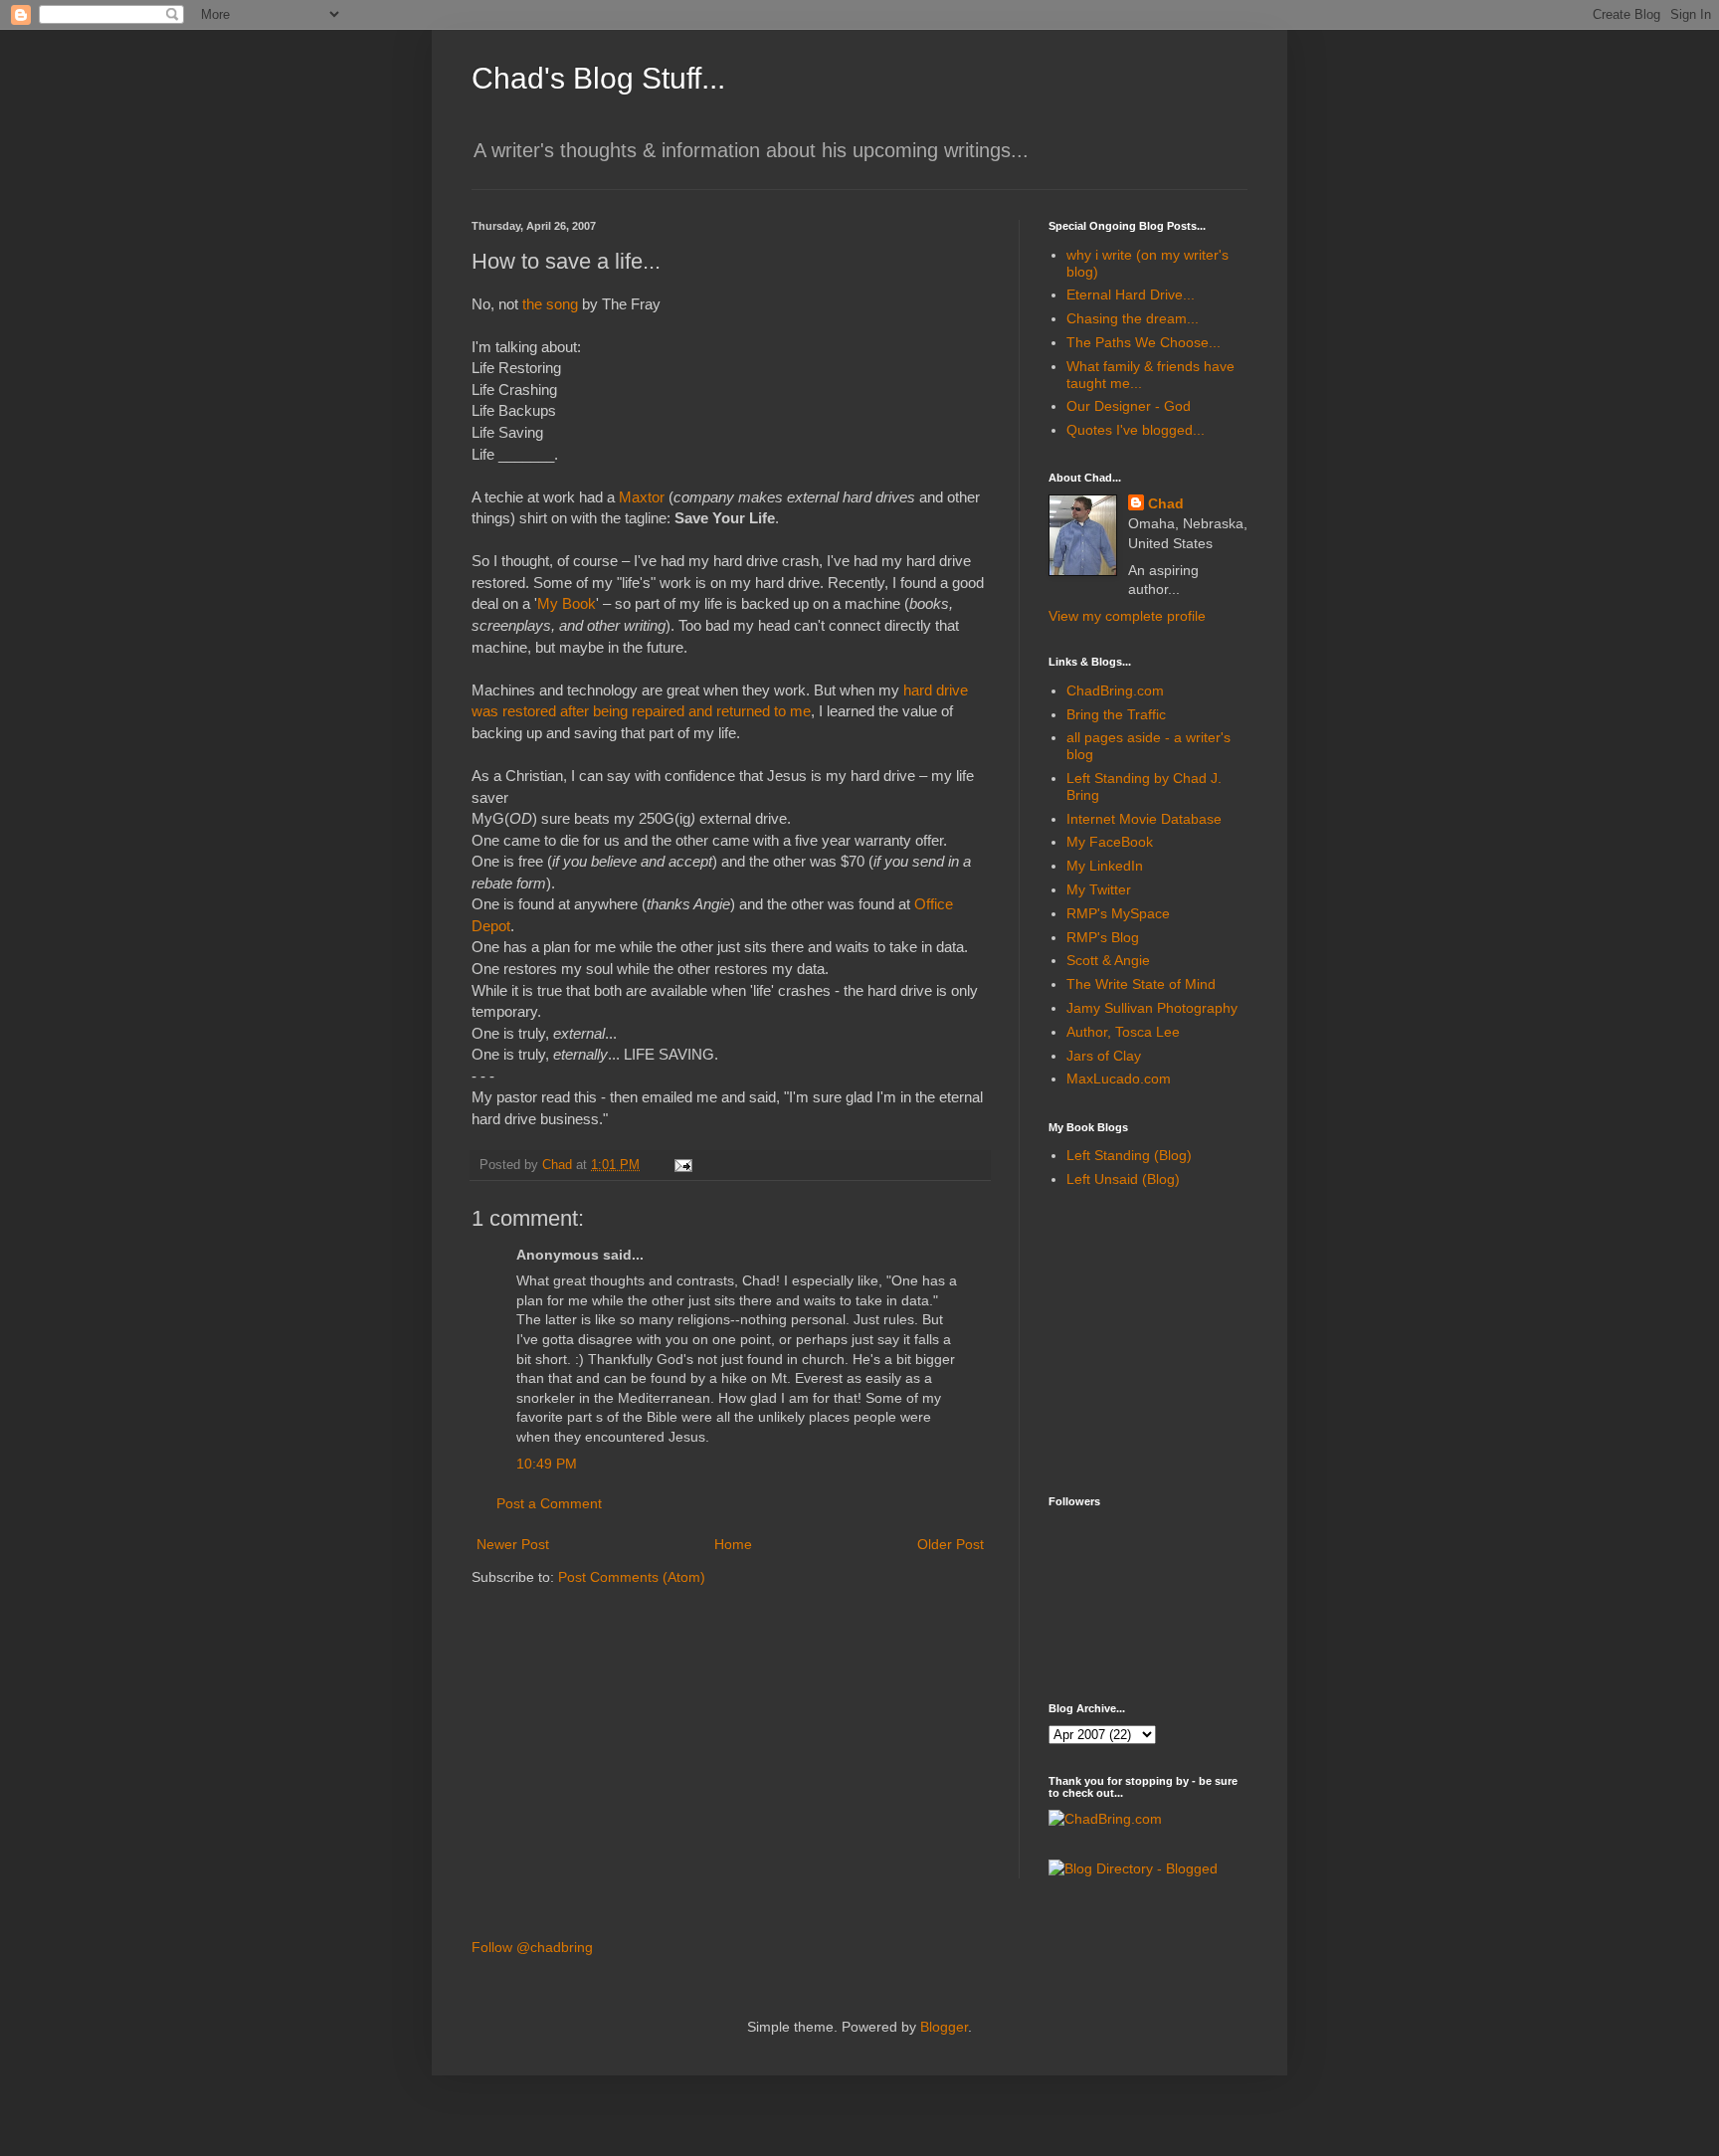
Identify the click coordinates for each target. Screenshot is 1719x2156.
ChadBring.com (1115, 690)
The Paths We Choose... (1144, 342)
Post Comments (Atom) (632, 1577)
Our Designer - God (1129, 406)
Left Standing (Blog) (1129, 1155)
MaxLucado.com (1119, 1078)
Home (733, 1544)
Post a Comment (549, 1503)
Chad (1166, 503)
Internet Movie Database (1144, 819)
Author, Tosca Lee (1123, 1032)
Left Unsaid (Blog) (1123, 1179)
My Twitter (1099, 889)
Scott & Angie (1108, 960)
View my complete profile (1127, 616)
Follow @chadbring (532, 1947)
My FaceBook (1110, 842)
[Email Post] (682, 1165)
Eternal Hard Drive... (1131, 294)
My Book (567, 603)
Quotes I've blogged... (1136, 430)
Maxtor (642, 497)
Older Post (951, 1544)
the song (550, 304)
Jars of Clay (1104, 1056)
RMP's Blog (1103, 937)
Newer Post (513, 1544)
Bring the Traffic (1116, 714)
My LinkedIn (1105, 866)
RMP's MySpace (1118, 913)
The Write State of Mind (1141, 984)
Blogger (944, 2027)
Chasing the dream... (1133, 318)
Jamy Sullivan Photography (1152, 1008)
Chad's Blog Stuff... (598, 78)
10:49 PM (547, 1464)
